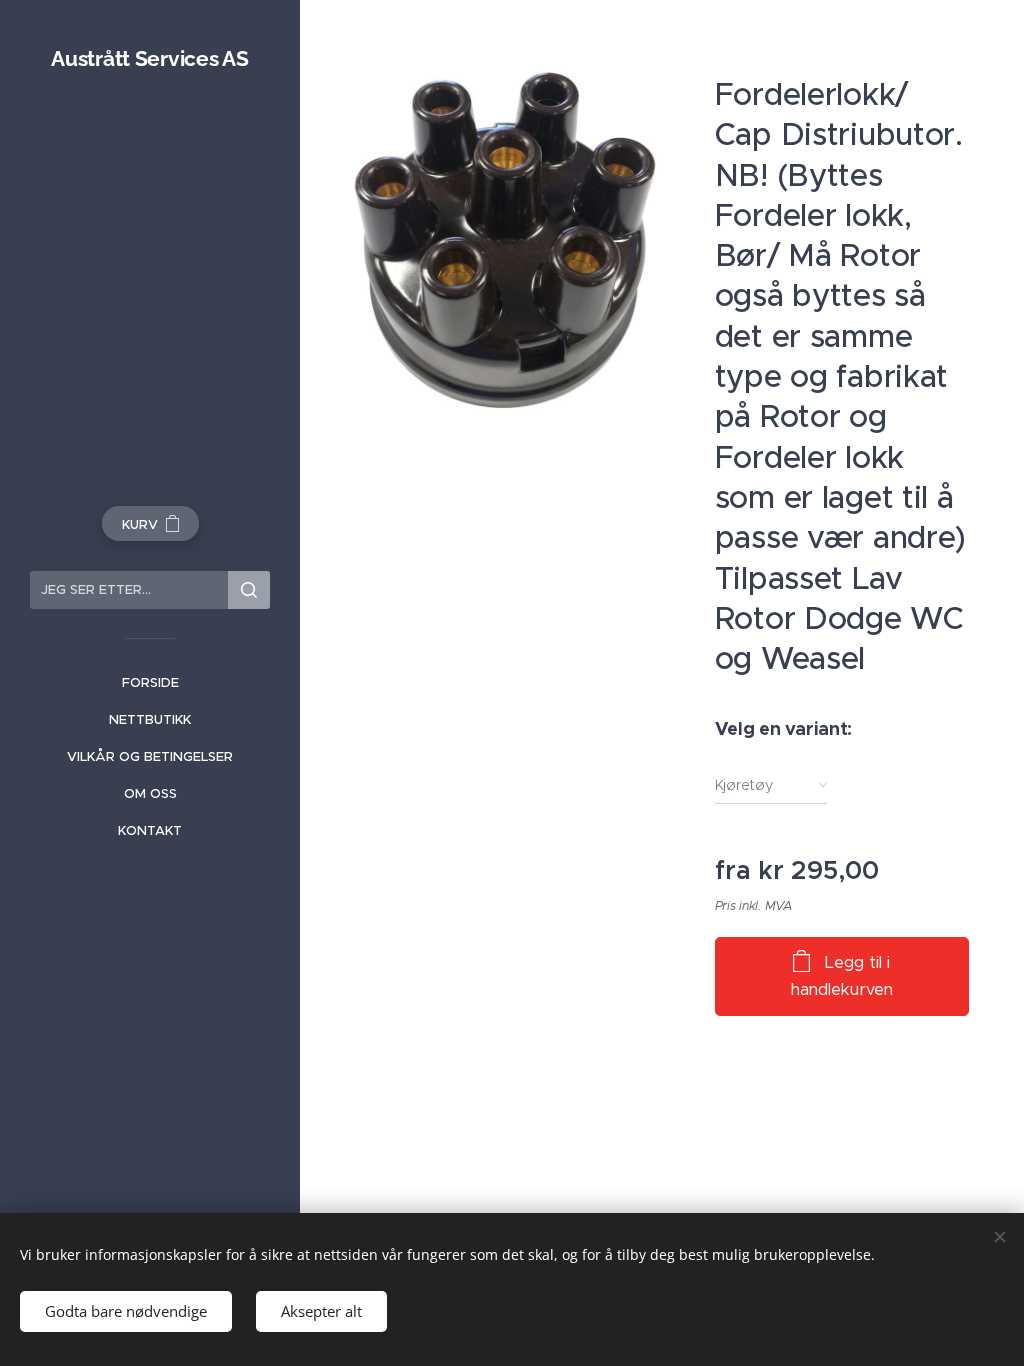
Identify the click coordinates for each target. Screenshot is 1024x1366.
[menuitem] (150, 682)
